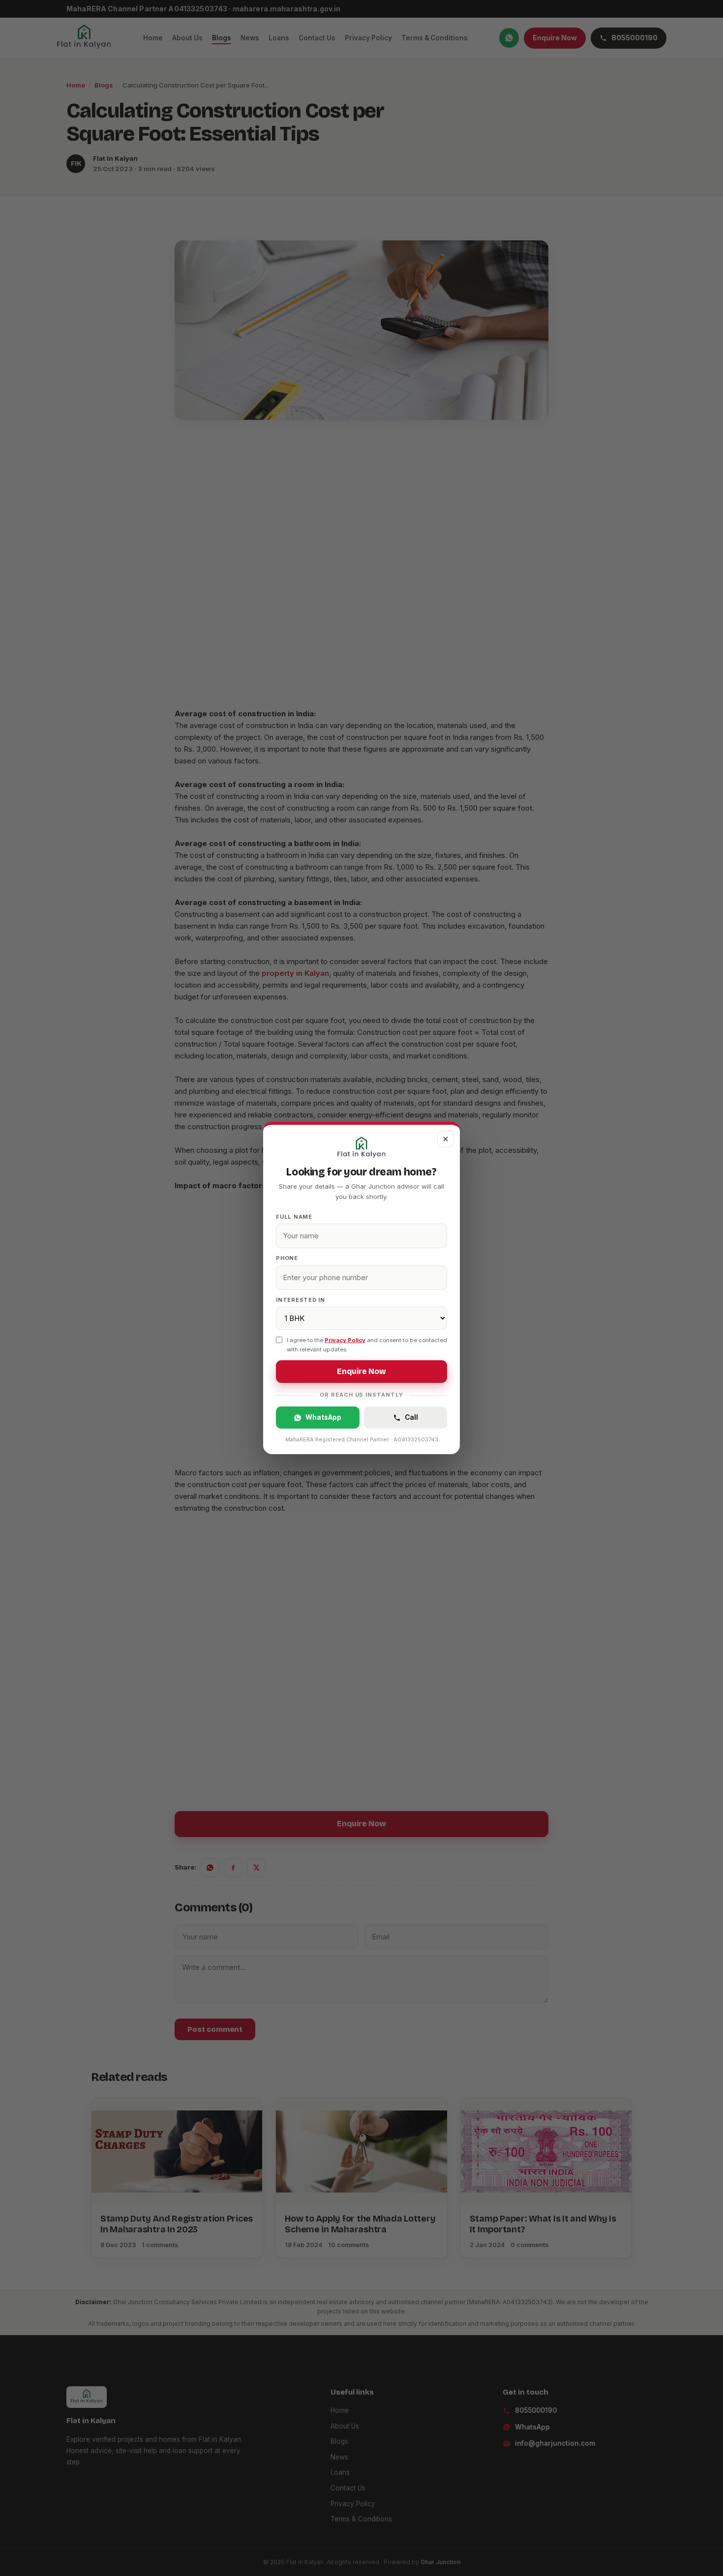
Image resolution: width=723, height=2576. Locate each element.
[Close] (446, 1139)
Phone (287, 1258)
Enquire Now (361, 1372)
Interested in (301, 1300)
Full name (294, 1217)
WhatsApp (323, 1417)
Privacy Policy (345, 1340)
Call (411, 1417)
